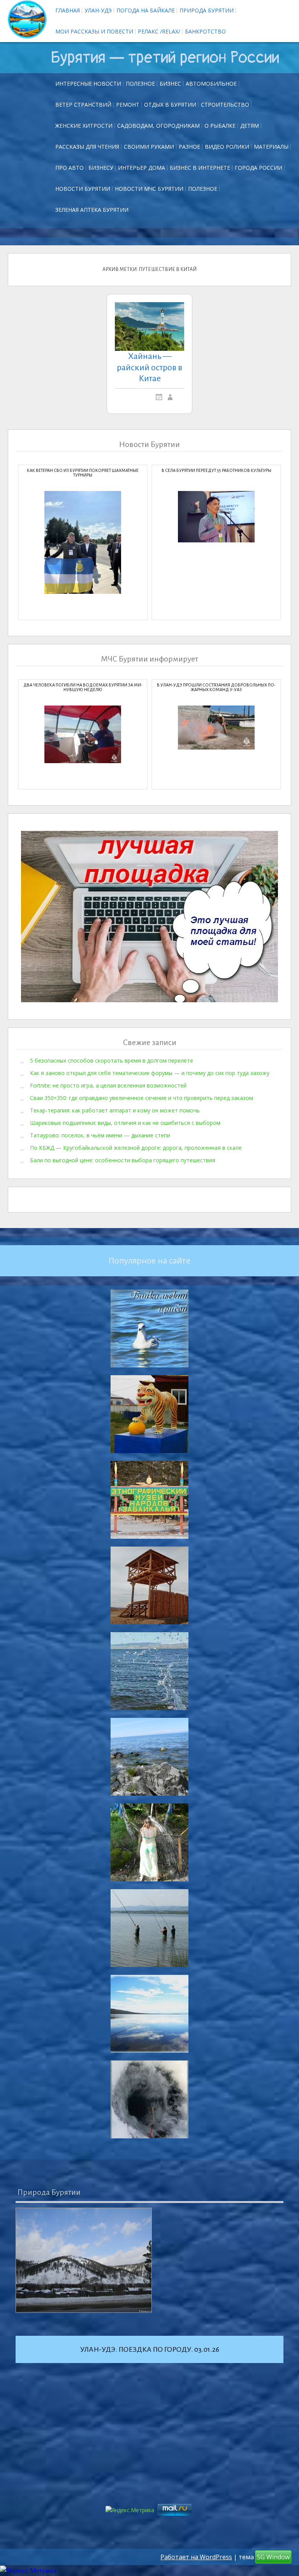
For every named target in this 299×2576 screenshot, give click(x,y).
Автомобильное (211, 84)
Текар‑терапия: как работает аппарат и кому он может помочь (115, 1110)
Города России (259, 168)
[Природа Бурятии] (84, 2260)
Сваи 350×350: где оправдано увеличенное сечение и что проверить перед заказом (142, 1098)
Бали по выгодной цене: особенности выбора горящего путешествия (123, 1160)
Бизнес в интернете (200, 168)
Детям (250, 126)
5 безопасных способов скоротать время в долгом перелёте (112, 1060)
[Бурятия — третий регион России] (27, 19)
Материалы (271, 147)
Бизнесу (101, 168)
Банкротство (205, 31)
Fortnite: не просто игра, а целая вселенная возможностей (108, 1085)
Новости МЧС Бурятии (149, 189)
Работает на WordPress (196, 2557)
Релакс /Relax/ (159, 31)
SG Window (273, 2557)
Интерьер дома (142, 168)
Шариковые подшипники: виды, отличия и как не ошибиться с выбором (125, 1123)
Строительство (225, 105)
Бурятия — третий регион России (165, 58)
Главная (68, 10)
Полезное (140, 84)
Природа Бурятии (207, 10)
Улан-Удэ (98, 10)
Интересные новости (88, 84)
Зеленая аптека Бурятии (92, 210)
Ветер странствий (83, 105)
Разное (189, 147)
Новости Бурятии (83, 189)
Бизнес (170, 84)
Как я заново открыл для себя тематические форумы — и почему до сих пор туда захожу (150, 1073)
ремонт (128, 105)
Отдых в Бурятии (170, 105)
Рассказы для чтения (87, 147)
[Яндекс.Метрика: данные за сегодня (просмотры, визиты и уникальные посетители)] (28, 2571)
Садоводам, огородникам (158, 126)
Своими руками (149, 147)
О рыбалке (220, 126)
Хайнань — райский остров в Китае (149, 368)
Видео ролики (227, 147)
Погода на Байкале (146, 10)
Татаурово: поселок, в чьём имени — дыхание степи (100, 1135)
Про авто (69, 168)
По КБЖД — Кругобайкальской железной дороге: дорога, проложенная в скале (136, 1148)
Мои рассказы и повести (94, 31)
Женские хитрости (84, 126)
